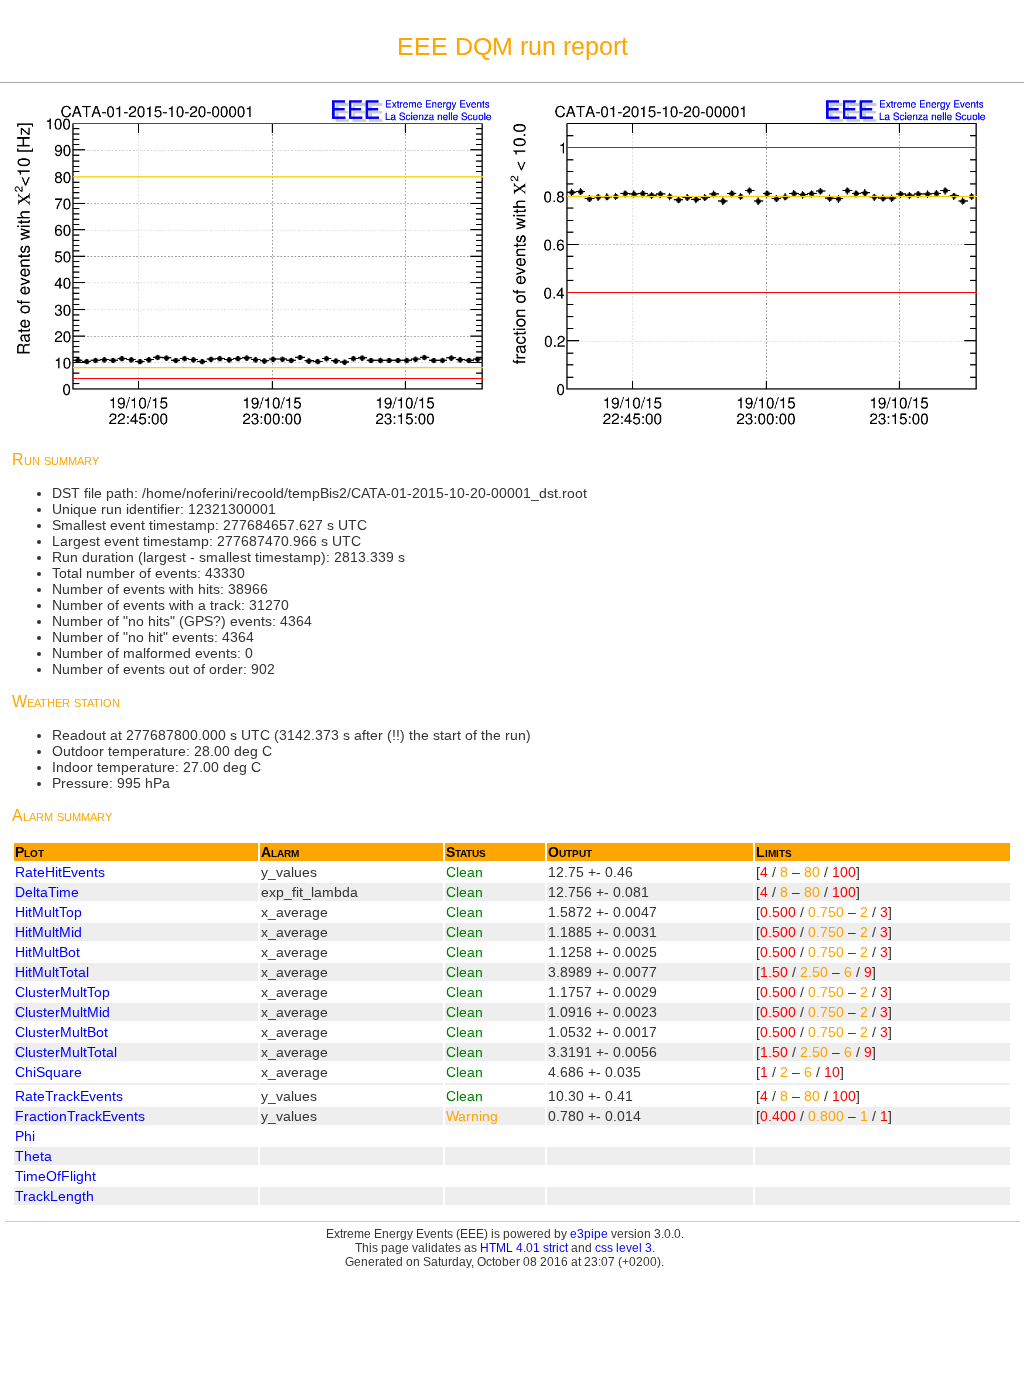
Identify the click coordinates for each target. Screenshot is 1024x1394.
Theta (33, 1156)
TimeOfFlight (55, 1176)
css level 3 (623, 1248)
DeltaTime (47, 892)
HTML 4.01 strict (524, 1248)
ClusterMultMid (62, 1012)
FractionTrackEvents (80, 1116)
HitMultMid (48, 932)
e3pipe (589, 1234)
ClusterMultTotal (66, 1052)
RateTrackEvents (69, 1096)
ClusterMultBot (61, 1032)
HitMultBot (47, 952)
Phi (25, 1136)
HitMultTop (48, 912)
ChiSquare (48, 1072)
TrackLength (54, 1196)
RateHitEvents (60, 872)
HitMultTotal (52, 972)
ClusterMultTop (62, 992)
